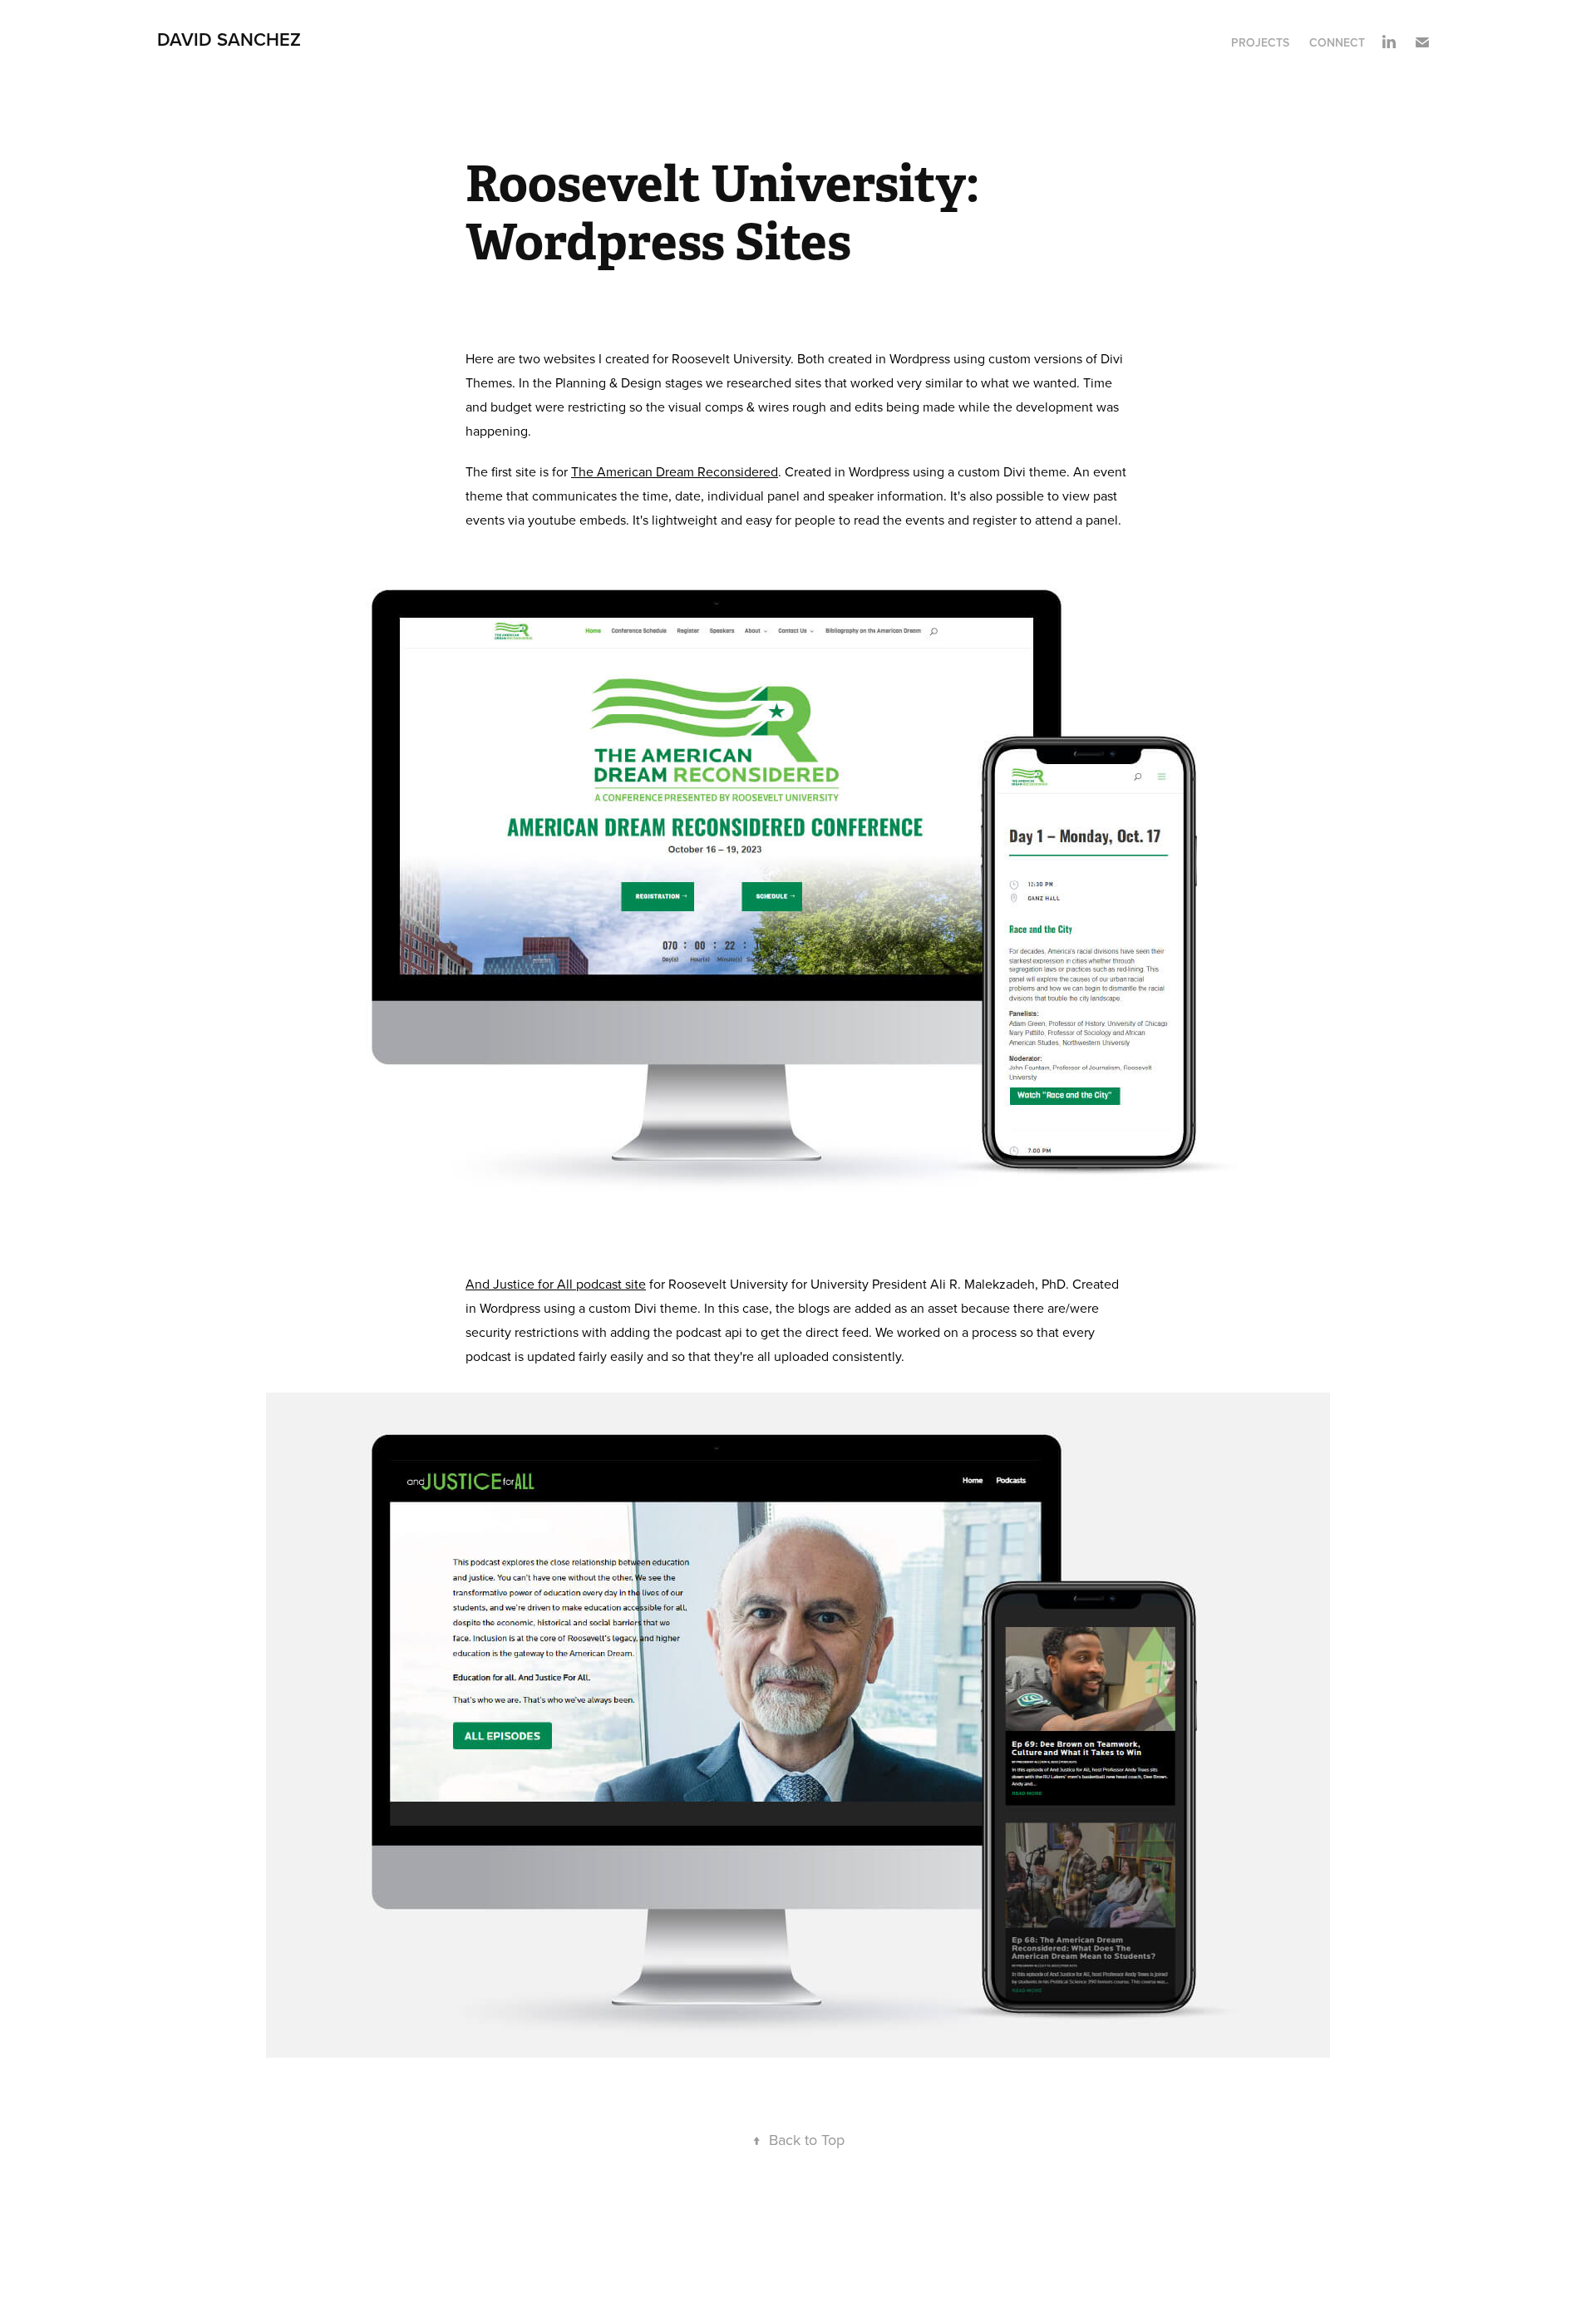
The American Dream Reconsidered (675, 471)
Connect (1337, 42)
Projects (1260, 42)
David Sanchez (229, 39)
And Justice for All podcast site (556, 1284)
